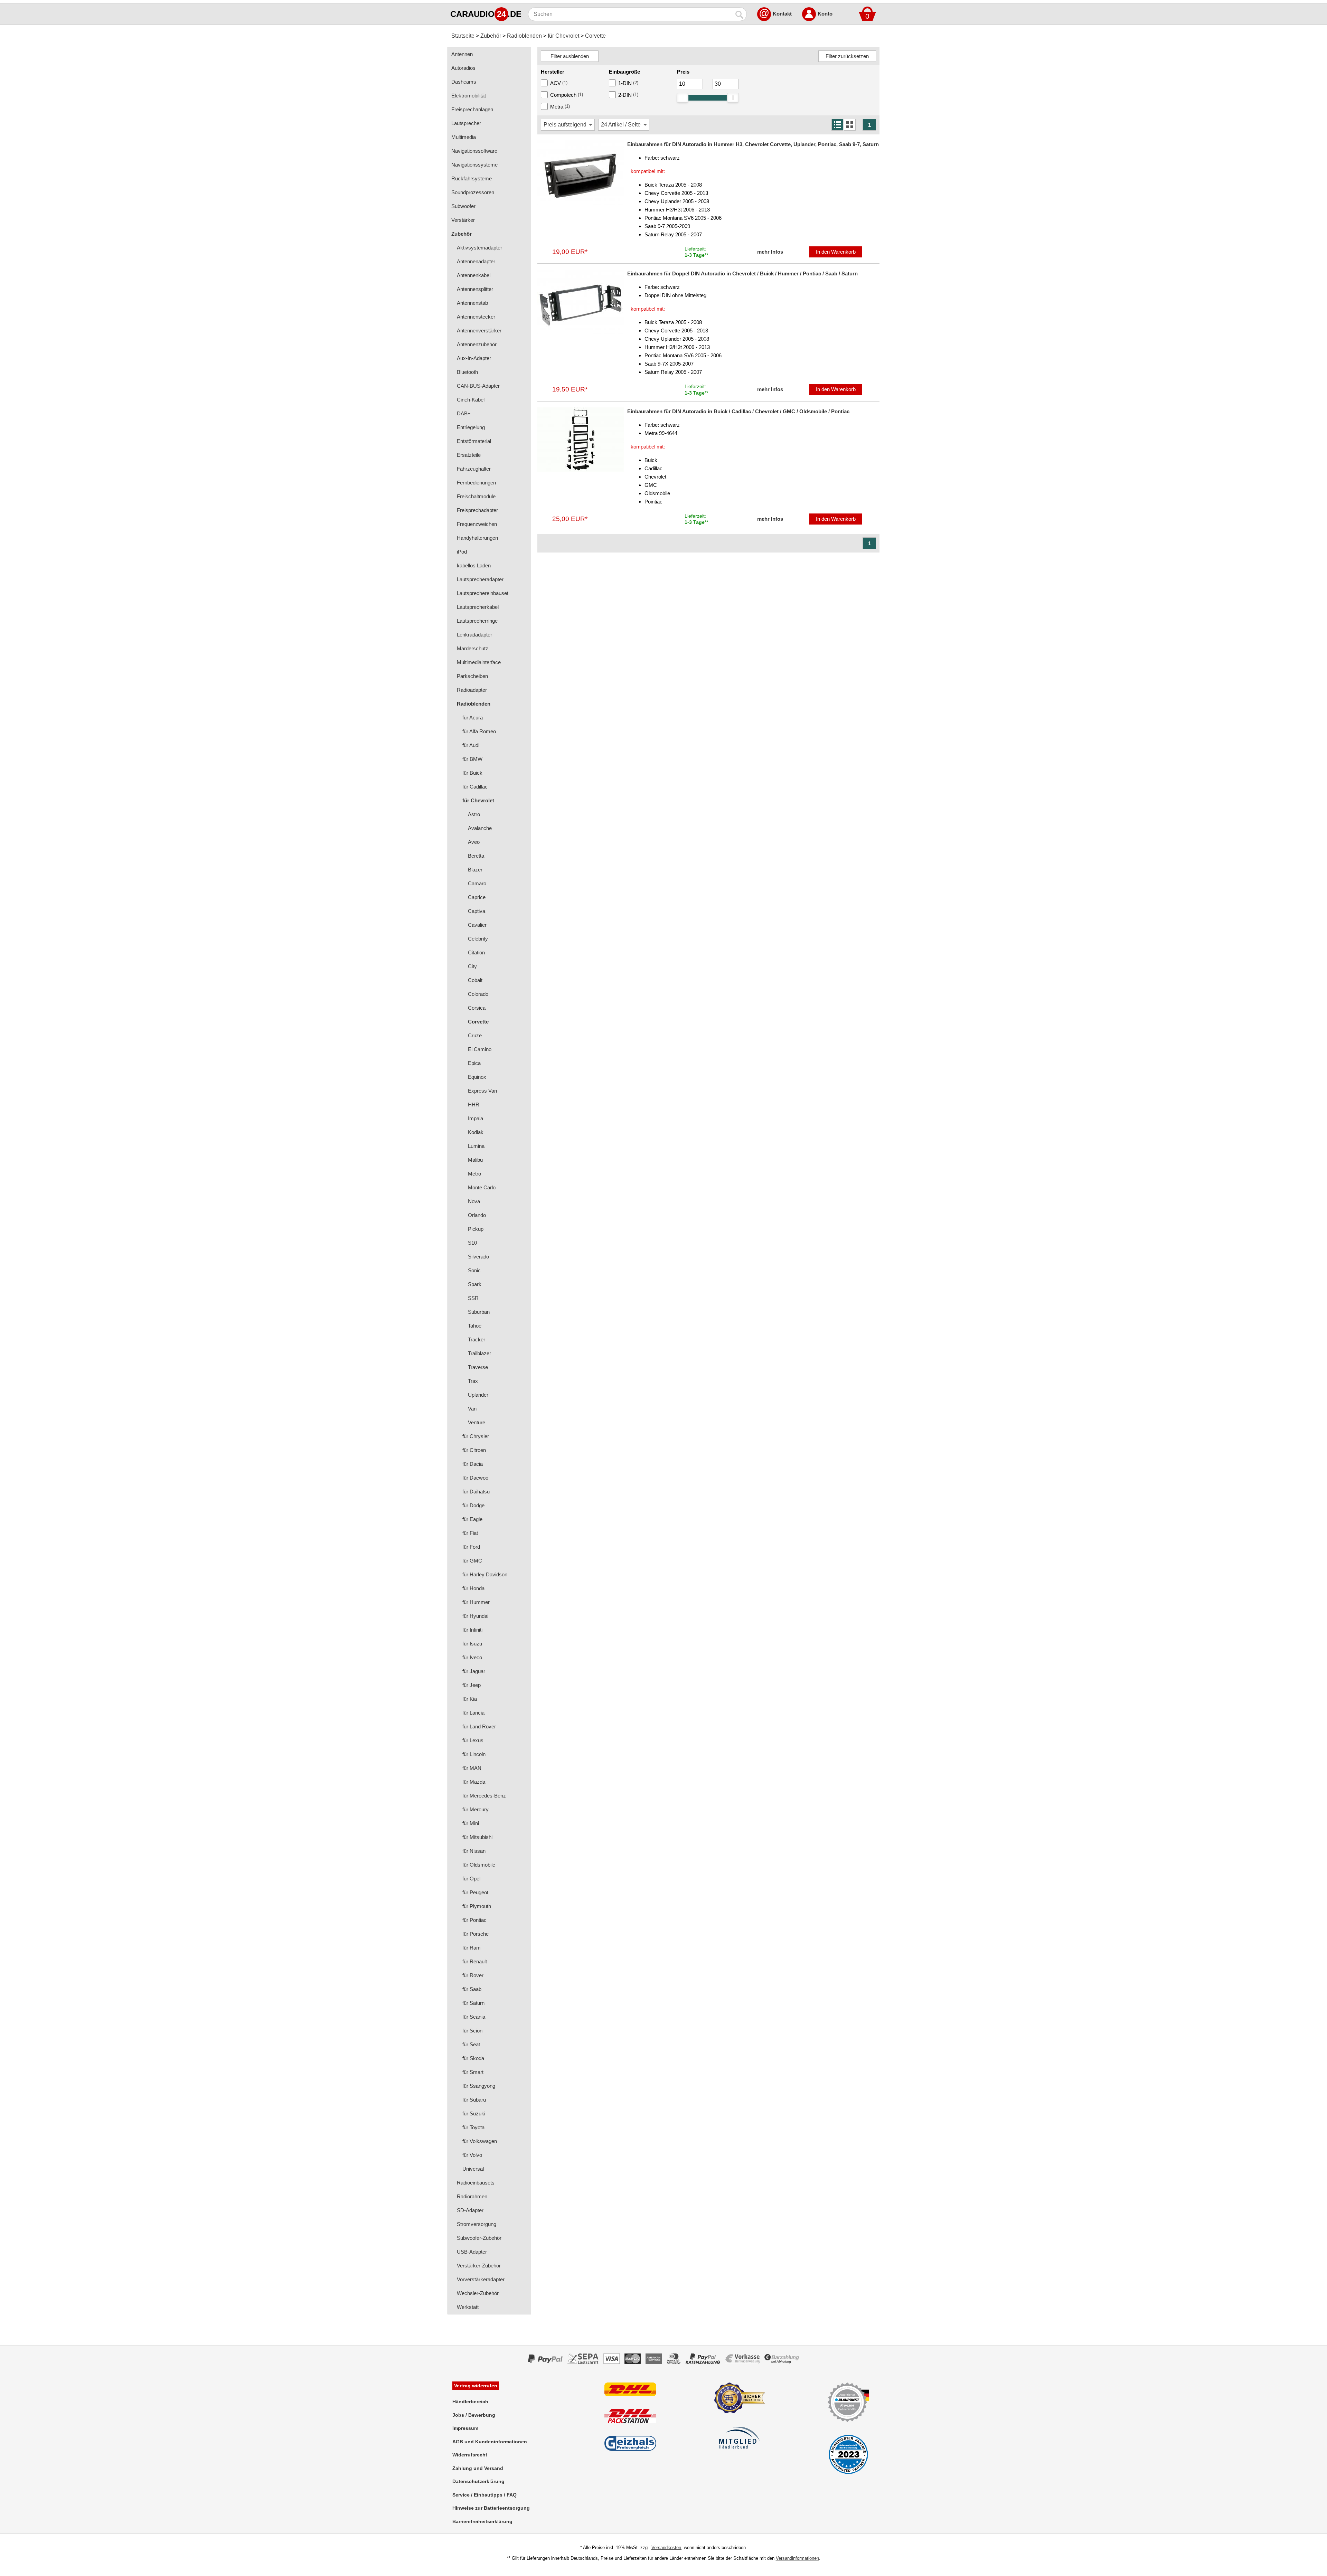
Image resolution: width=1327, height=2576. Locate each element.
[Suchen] (740, 14)
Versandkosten (666, 2547)
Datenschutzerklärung (478, 2481)
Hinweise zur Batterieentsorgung (491, 2508)
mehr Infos (770, 252)
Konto (825, 14)
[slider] (683, 98)
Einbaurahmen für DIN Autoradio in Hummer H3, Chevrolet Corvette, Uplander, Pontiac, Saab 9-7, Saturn (753, 144)
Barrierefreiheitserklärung (482, 2521)
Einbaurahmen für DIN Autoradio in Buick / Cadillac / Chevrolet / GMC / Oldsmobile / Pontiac (738, 411)
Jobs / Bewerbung (474, 2415)
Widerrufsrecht (470, 2455)
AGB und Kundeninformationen (490, 2442)
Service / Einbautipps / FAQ (484, 2495)
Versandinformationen (797, 2558)
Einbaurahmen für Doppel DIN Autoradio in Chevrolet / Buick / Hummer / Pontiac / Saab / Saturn (742, 273)
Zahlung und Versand (478, 2468)
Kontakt (782, 14)
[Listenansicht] (837, 125)
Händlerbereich (470, 2402)
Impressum (465, 2428)
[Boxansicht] (850, 125)
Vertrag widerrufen (476, 2386)
